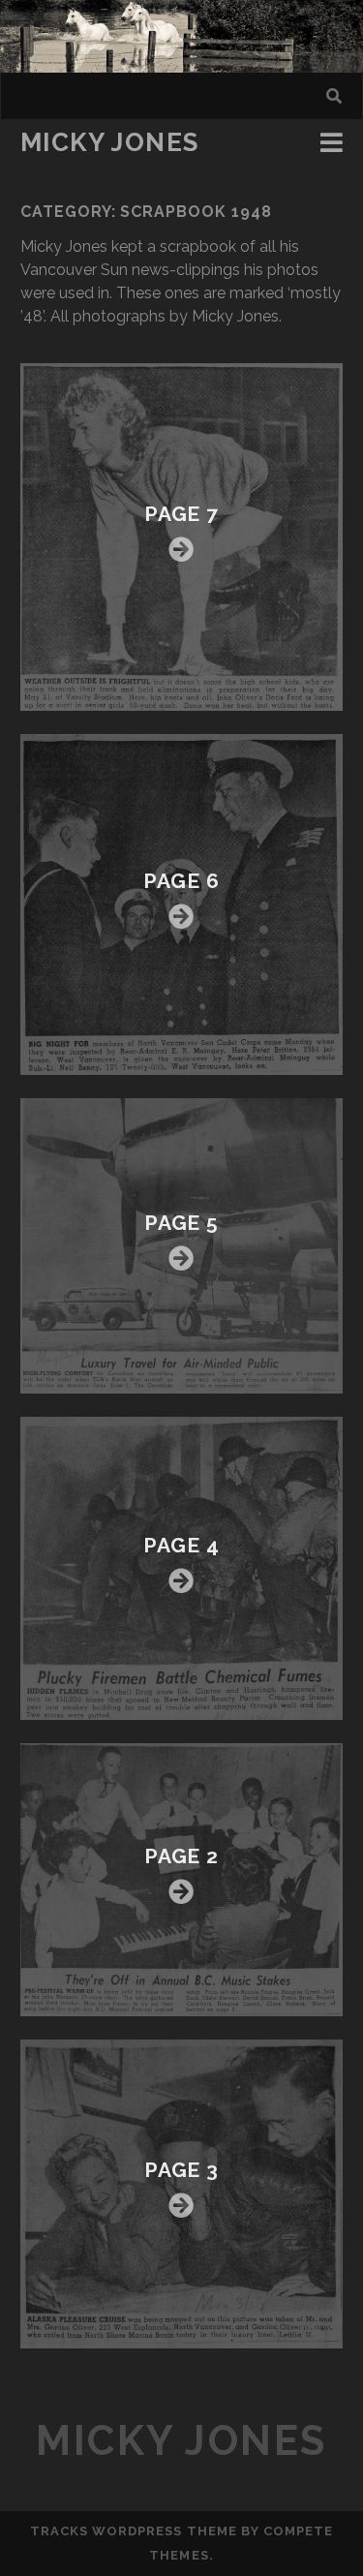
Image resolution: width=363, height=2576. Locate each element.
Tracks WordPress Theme (134, 2531)
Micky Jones (110, 142)
